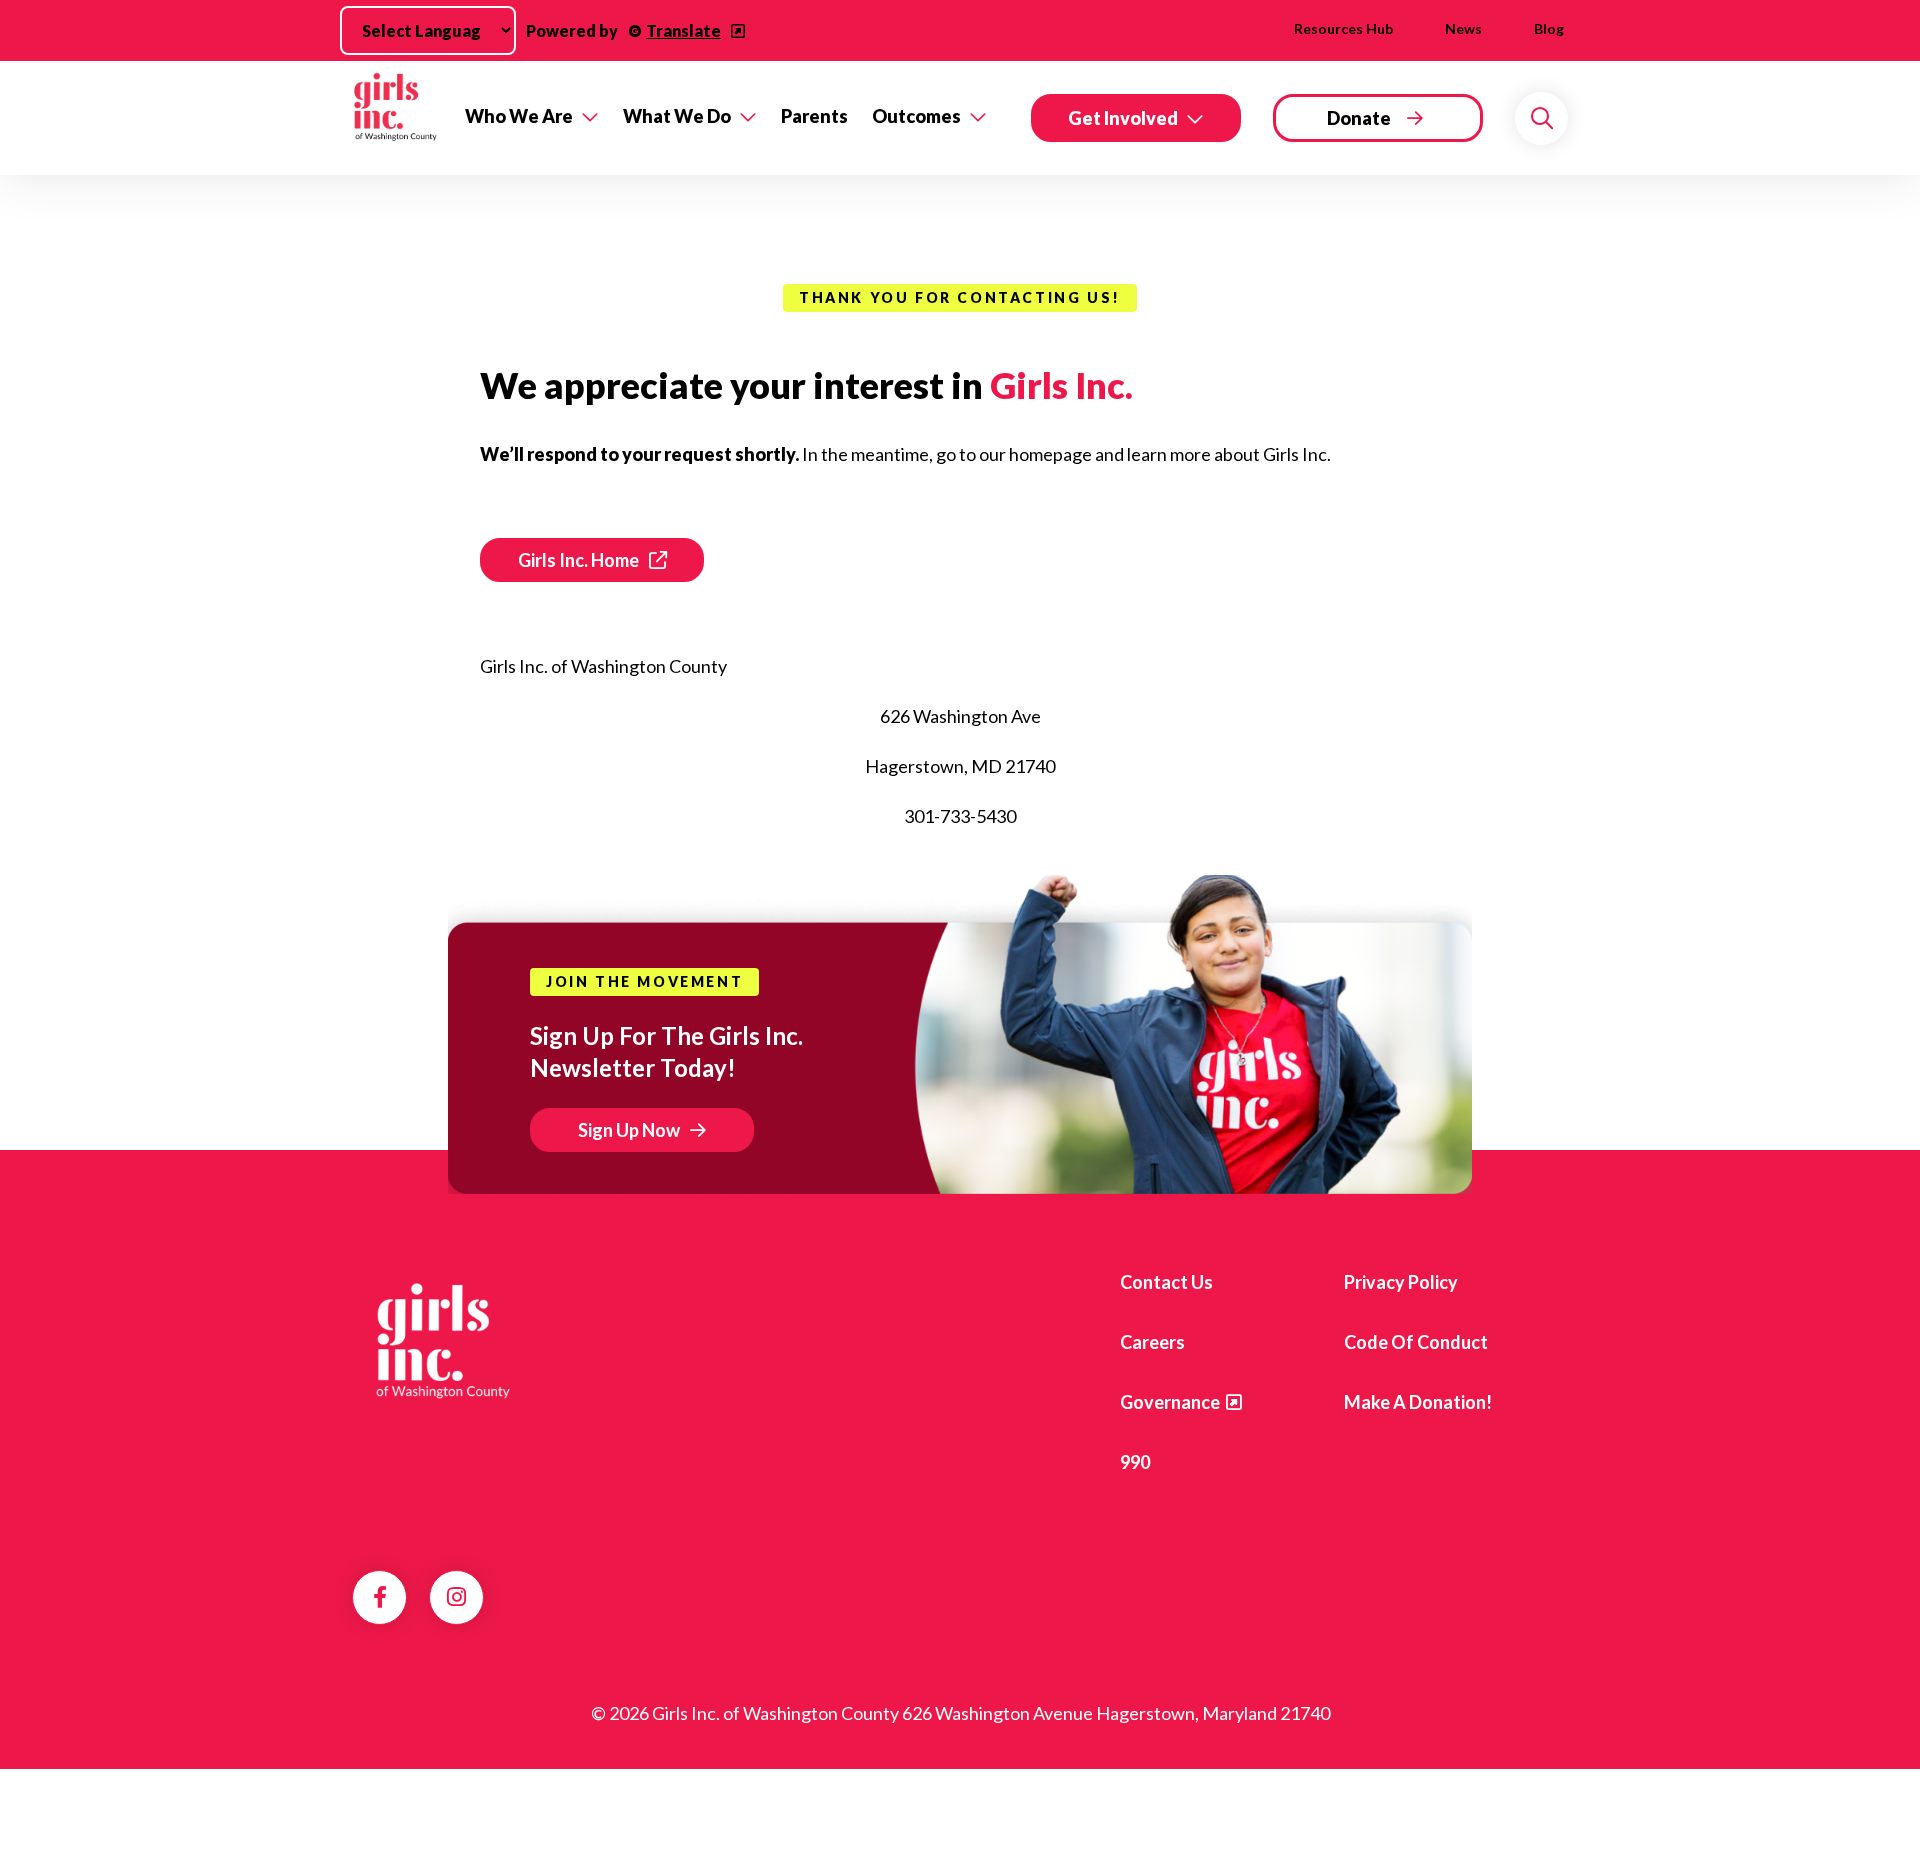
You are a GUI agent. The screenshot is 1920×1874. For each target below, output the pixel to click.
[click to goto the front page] (433, 1347)
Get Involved (1123, 118)
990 (1135, 1462)
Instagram (456, 1597)
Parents (814, 116)
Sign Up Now (629, 1130)
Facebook (380, 1597)
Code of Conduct (1416, 1342)
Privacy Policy (1401, 1282)
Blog (1549, 28)
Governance (1170, 1402)
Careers (1152, 1342)
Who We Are (519, 116)
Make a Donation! (1418, 1402)
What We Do (677, 116)
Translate (683, 30)
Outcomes (916, 116)
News (1463, 28)
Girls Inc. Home (578, 560)
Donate (1359, 118)
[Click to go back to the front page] (394, 118)
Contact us (1166, 1282)
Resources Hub (1343, 28)
